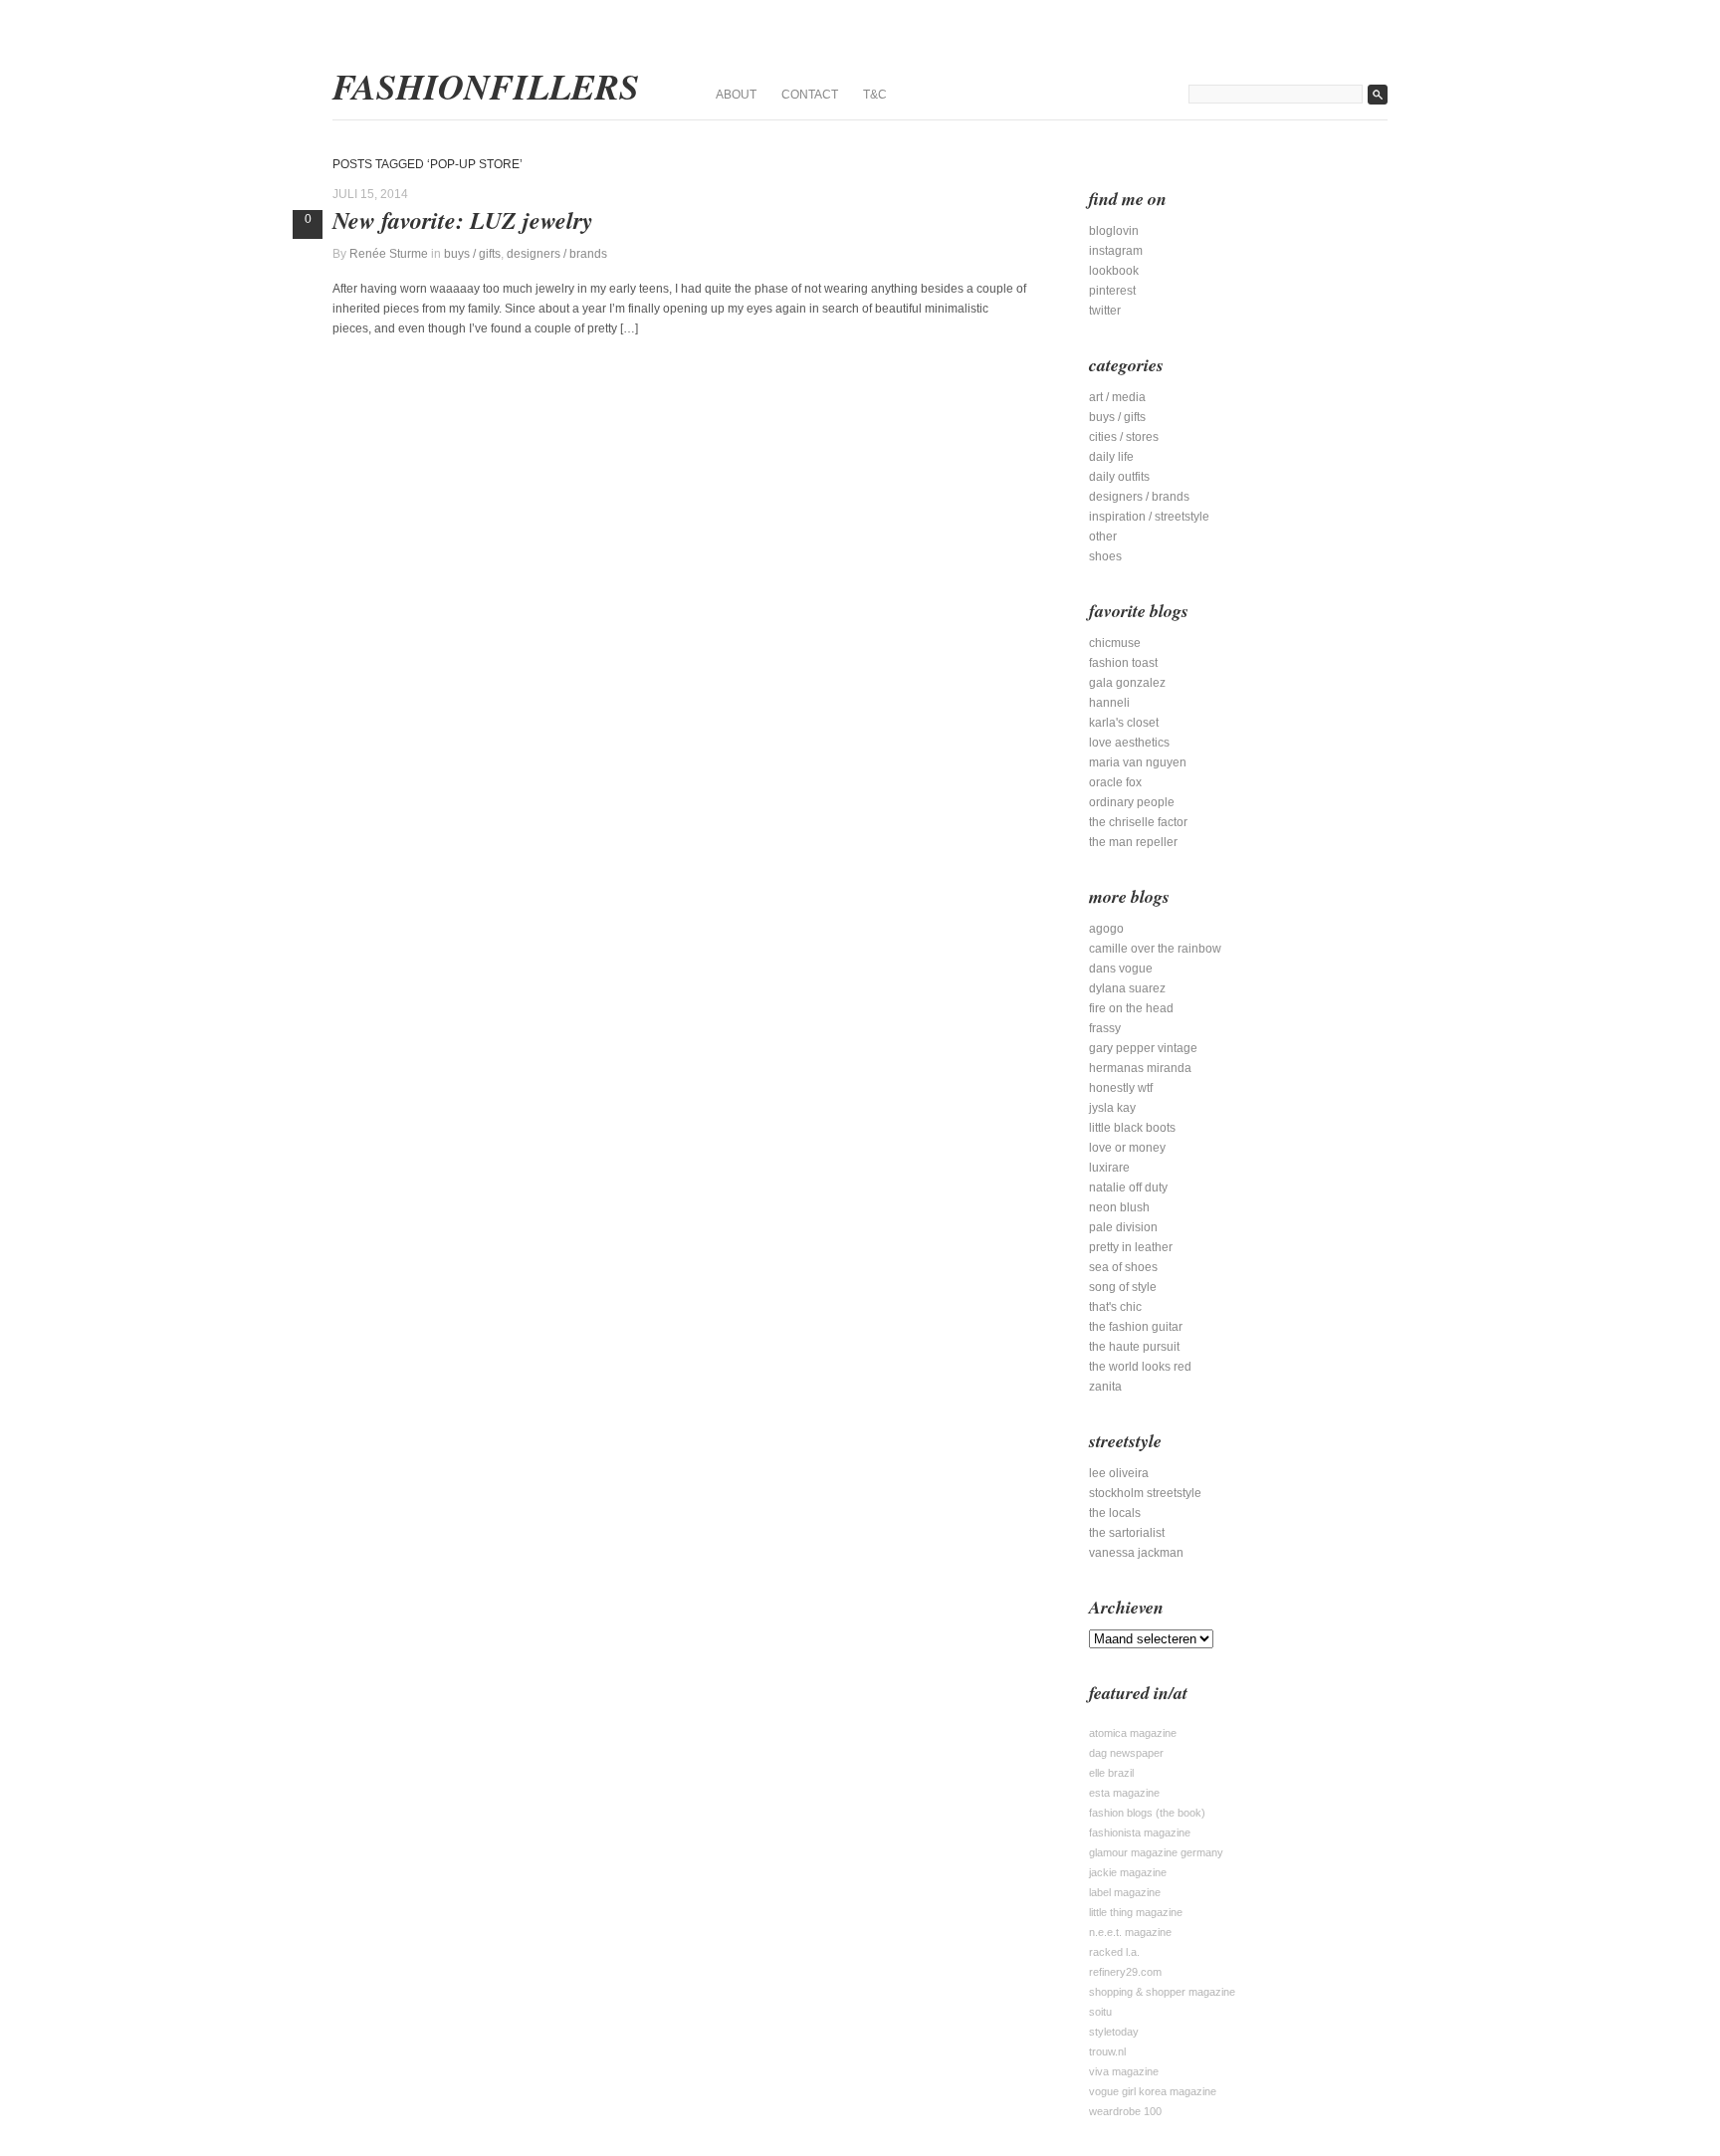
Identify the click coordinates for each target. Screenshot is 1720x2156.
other (1103, 537)
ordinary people (1132, 802)
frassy (1105, 1028)
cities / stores (1124, 437)
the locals (1115, 1513)
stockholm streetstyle (1145, 1493)
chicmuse (1115, 643)
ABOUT (736, 95)
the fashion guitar (1136, 1327)
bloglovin (1114, 231)
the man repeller (1133, 842)
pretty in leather (1131, 1247)
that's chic (1115, 1307)
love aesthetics (1129, 743)
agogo (1106, 929)
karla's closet (1124, 723)
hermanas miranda (1140, 1068)
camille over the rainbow (1155, 949)
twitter (1105, 311)
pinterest (1112, 291)
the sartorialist (1127, 1533)
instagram (1116, 251)
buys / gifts (472, 254)
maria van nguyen (1138, 762)
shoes (1105, 556)
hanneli (1109, 703)
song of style (1123, 1287)
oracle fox (1115, 782)
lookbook (1114, 271)
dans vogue (1121, 969)
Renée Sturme (389, 254)
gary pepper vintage (1143, 1048)
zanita (1105, 1387)
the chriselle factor (1138, 822)
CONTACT (810, 95)
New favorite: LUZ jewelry (463, 220)
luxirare (1109, 1168)
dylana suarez (1127, 988)
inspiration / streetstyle (1149, 517)
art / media (1117, 397)
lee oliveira (1119, 1473)
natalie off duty (1128, 1187)
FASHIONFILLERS (486, 87)
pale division (1123, 1227)
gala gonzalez (1127, 683)
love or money (1127, 1148)
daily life (1111, 457)
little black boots (1132, 1128)
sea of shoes (1123, 1267)
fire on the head (1131, 1008)
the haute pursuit (1134, 1347)
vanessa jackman (1136, 1553)
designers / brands (557, 254)
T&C (875, 95)
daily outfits (1119, 477)
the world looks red (1140, 1367)
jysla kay (1112, 1108)
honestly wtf (1121, 1088)
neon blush (1119, 1207)
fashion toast (1123, 663)
